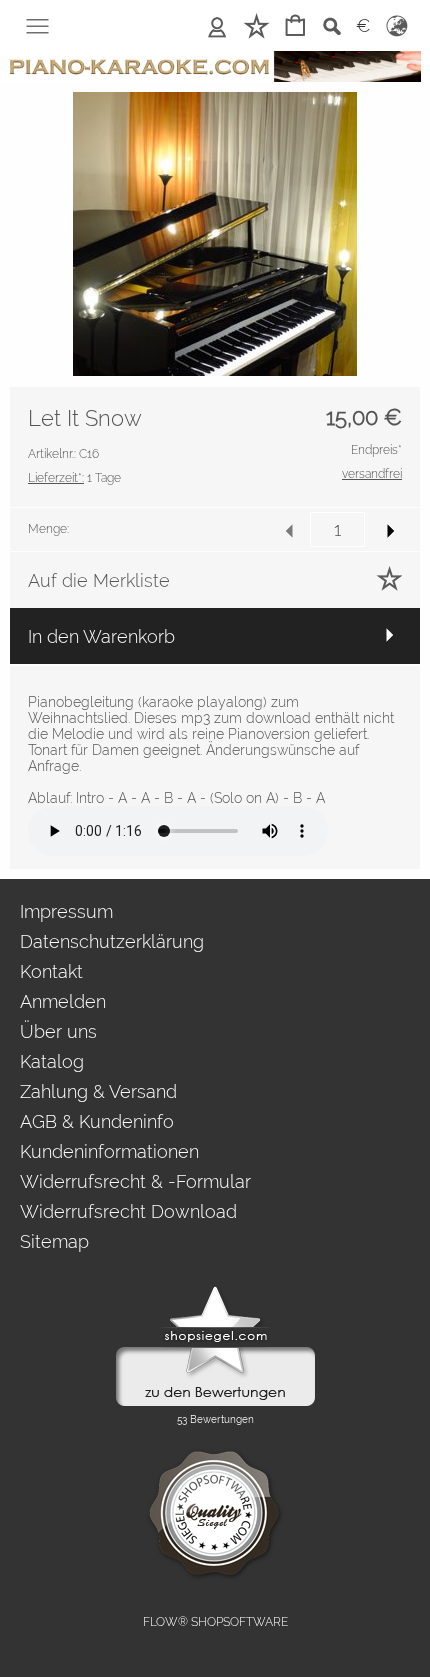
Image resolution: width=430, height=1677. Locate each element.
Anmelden (217, 25)
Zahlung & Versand (98, 1091)
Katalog (52, 1061)
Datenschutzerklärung (112, 941)
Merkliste (256, 25)
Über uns (58, 1031)
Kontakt (51, 971)
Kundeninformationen (109, 1151)
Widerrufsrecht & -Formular (135, 1181)
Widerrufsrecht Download (128, 1211)
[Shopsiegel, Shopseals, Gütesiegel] (215, 1291)
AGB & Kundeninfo (97, 1121)
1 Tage (74, 478)
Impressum (66, 911)
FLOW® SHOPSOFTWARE (215, 1622)
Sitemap (54, 1241)
